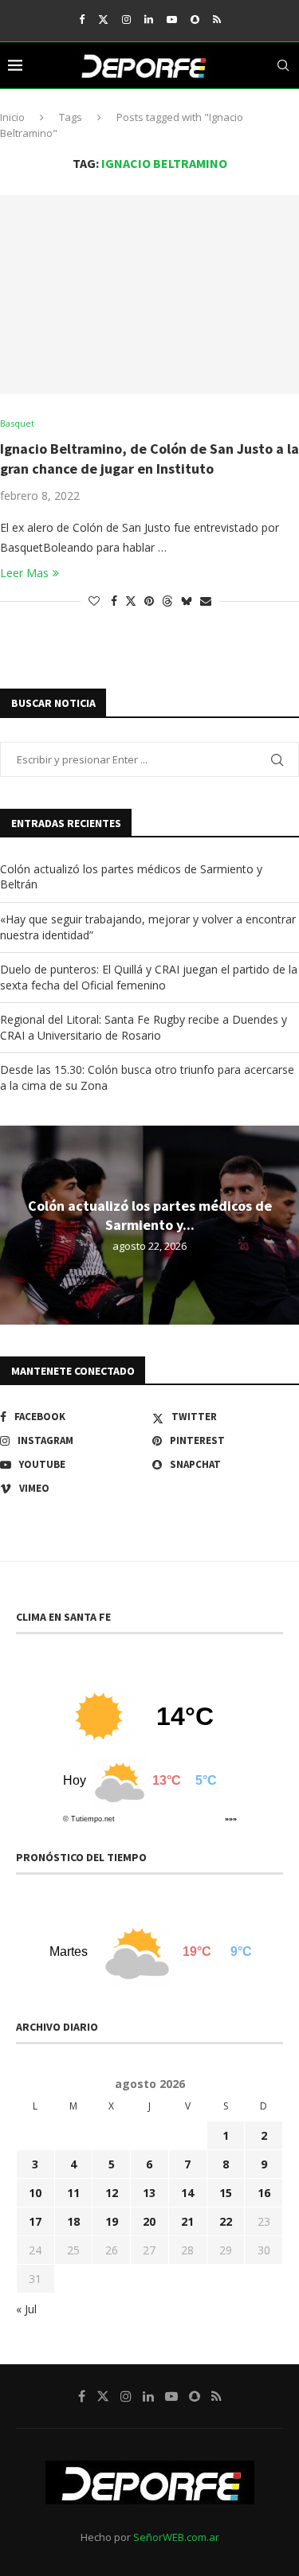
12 (112, 2193)
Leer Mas (24, 573)
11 (73, 2193)
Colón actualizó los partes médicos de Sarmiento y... (150, 1215)
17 (35, 2221)
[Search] (283, 65)
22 (226, 2221)
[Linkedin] (149, 19)
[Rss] (217, 19)
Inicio (12, 117)
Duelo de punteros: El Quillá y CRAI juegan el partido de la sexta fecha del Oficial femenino (149, 977)
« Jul (26, 2309)
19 (112, 2221)
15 (226, 2193)
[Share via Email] (206, 601)
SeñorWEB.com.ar (176, 2537)
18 (73, 2221)
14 (187, 2193)
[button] (14, 1224)
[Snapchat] (195, 19)
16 (264, 2193)
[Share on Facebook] (114, 601)
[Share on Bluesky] (187, 601)
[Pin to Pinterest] (149, 601)
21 (187, 2221)
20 (149, 2221)
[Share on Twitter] (131, 601)
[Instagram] (126, 19)
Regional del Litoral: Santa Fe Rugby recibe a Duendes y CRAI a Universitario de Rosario (144, 1027)
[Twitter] (103, 19)
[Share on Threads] (167, 601)
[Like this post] (94, 601)
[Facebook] (82, 19)
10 (35, 2193)
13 (149, 2193)
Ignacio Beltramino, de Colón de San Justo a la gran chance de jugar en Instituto (149, 458)
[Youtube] (172, 19)
